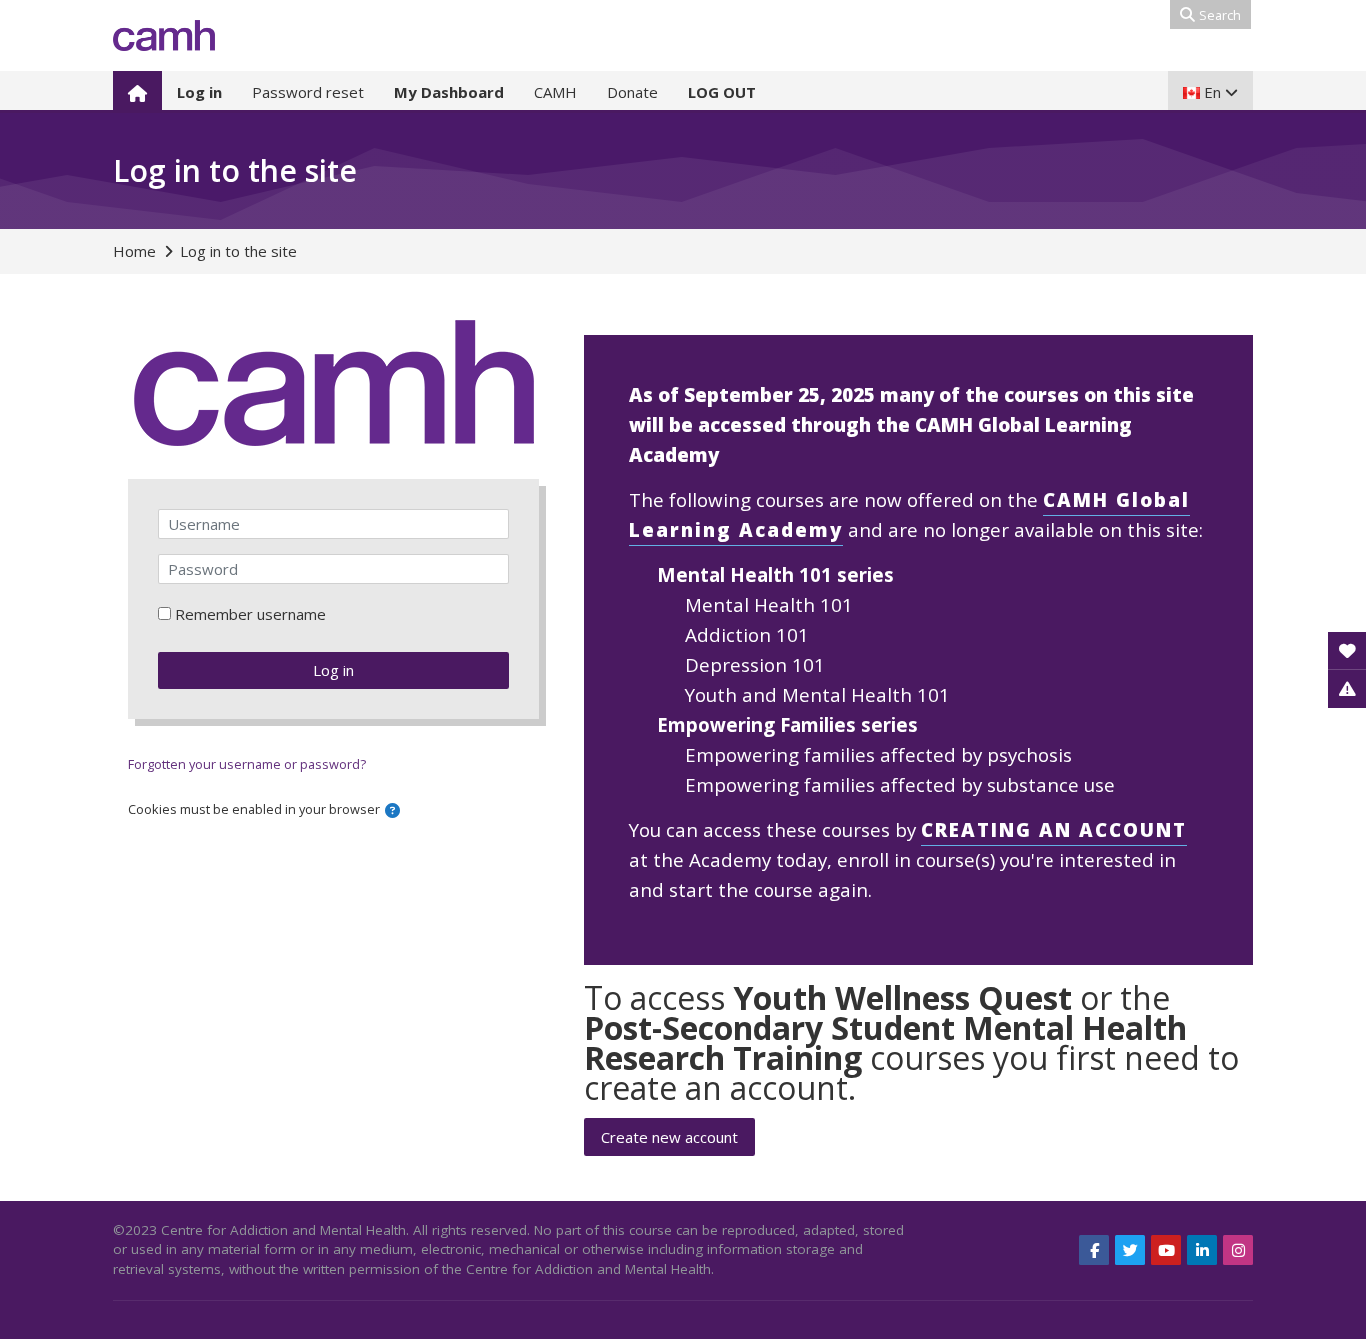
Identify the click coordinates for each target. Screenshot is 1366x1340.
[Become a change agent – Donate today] (1347, 651)
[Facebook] (1094, 1250)
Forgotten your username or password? (247, 764)
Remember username (250, 614)
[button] (392, 810)
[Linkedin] (1202, 1250)
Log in (333, 670)
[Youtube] (1166, 1250)
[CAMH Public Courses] (164, 35)
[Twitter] (1130, 1250)
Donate (632, 92)
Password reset (308, 92)
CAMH (555, 92)
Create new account (669, 1137)
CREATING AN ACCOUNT (1054, 829)
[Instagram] (1238, 1250)
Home (134, 251)
